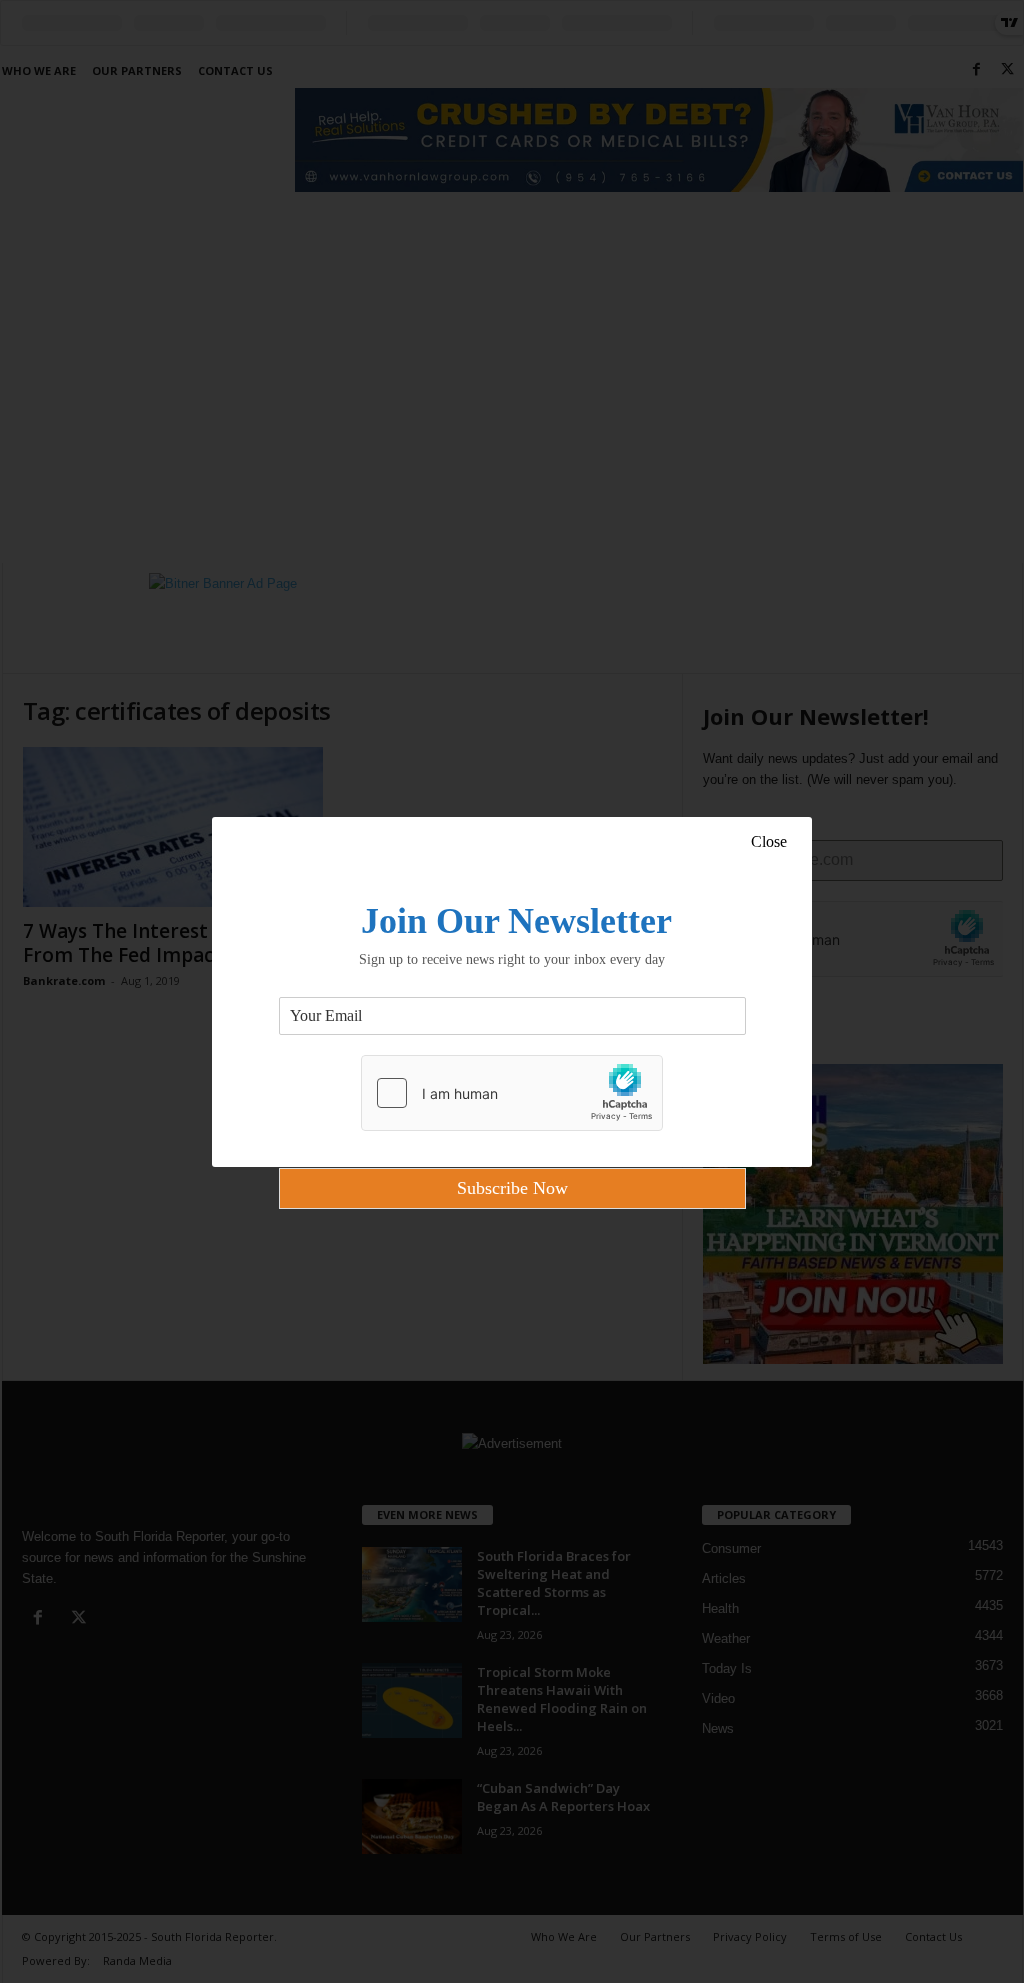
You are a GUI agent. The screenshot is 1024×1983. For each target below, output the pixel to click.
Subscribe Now (512, 1188)
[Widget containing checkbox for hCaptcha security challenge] (512, 1093)
